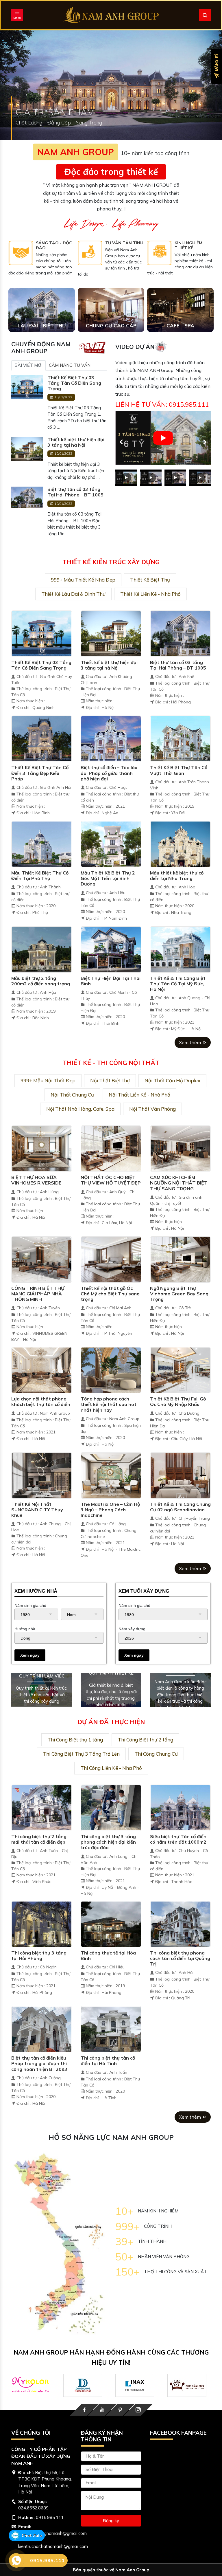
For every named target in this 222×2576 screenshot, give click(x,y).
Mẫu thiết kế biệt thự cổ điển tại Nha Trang (177, 876)
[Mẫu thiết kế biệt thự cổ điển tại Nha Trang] (180, 844)
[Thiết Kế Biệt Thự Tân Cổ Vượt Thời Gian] (180, 738)
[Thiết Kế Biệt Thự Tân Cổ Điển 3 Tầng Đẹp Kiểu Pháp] (42, 738)
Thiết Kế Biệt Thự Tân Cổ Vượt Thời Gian (179, 770)
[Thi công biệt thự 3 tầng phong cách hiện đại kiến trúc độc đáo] (111, 1807)
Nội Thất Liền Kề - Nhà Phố (139, 1095)
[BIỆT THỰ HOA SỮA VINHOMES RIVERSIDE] (42, 1148)
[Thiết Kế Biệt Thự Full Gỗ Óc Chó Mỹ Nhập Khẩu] (180, 1370)
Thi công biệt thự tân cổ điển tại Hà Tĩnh (108, 2061)
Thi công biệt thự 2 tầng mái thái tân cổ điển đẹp (39, 1839)
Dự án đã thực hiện (111, 1722)
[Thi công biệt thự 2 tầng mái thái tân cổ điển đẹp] (42, 1807)
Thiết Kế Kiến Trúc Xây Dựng (111, 562)
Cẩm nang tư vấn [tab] (70, 365)
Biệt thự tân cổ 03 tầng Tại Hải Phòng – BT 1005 (75, 492)
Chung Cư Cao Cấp (111, 326)
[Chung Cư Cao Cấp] (111, 310)
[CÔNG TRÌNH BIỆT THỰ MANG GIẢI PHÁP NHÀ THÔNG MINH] (42, 1259)
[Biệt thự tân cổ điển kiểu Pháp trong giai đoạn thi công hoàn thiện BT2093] (42, 2029)
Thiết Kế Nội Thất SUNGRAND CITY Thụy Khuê (37, 1510)
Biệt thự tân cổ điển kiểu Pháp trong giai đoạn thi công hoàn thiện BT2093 (39, 2063)
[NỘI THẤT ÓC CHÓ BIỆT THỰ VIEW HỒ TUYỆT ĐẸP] (111, 1148)
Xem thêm (190, 1042)
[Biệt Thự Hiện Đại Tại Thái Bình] (111, 949)
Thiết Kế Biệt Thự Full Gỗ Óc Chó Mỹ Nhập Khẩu (178, 1401)
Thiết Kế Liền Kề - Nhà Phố (150, 594)
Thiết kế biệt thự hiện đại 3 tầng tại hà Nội (76, 442)
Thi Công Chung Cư (156, 1754)
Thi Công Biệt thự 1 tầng (75, 1740)
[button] (17, 85)
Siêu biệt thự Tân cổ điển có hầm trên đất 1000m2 (178, 1839)
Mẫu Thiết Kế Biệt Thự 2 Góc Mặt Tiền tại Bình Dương (108, 878)
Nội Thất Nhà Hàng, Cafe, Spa (80, 1109)
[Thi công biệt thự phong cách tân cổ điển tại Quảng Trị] (180, 1923)
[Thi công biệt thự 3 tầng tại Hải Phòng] (42, 1923)
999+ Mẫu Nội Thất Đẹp (48, 1080)
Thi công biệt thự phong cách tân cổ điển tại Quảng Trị (180, 1958)
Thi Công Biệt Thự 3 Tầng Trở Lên (81, 1754)
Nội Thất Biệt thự (110, 1080)
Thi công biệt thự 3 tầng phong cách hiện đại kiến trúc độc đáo (108, 1842)
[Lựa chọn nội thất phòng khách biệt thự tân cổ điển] (42, 1370)
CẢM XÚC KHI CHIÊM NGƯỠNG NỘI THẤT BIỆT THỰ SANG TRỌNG (179, 1183)
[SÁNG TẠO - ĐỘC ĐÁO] (21, 253)
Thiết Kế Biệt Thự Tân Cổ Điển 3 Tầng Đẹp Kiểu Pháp (40, 773)
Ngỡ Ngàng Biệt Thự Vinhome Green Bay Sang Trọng (179, 1294)
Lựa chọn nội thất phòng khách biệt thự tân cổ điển (41, 1401)
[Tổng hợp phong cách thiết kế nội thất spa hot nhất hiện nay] (111, 1370)
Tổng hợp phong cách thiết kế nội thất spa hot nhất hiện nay (109, 1404)
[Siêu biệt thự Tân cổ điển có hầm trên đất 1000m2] (180, 1807)
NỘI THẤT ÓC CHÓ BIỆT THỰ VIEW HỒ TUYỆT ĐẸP (111, 1180)
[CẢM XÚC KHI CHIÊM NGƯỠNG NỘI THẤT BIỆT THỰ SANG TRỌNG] (180, 1148)
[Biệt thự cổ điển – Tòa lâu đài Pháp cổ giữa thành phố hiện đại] (111, 738)
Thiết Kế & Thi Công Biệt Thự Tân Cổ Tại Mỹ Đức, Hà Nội (178, 984)
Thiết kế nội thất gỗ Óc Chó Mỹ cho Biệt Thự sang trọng (110, 1294)
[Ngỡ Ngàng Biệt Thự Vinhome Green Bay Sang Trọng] (180, 1259)
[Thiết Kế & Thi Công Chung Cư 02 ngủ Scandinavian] (180, 1475)
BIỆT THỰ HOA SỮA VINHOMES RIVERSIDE (36, 1180)
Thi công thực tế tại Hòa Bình (108, 1956)
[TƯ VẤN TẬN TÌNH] (90, 253)
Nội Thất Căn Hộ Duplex (172, 1080)
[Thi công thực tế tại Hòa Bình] (111, 1923)
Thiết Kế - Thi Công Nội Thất (111, 1063)
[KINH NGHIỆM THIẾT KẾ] (159, 253)
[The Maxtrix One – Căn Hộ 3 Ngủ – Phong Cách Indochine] (111, 1475)
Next (202, 439)
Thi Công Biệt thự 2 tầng (145, 1740)
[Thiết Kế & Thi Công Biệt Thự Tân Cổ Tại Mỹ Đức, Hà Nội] (180, 949)
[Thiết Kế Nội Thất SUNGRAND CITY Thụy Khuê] (42, 1475)
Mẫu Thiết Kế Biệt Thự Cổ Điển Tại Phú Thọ (40, 876)
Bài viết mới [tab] (28, 365)
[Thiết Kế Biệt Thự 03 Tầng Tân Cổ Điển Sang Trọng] (27, 386)
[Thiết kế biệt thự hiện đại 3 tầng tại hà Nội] (27, 448)
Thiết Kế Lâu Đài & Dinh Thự (73, 594)
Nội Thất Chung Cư (72, 1095)
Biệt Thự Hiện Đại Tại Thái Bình (111, 981)
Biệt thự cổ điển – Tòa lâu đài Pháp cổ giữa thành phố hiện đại (109, 773)
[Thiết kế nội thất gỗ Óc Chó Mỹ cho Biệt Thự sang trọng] (111, 1259)
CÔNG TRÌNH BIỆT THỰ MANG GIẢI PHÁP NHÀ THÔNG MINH (38, 1294)
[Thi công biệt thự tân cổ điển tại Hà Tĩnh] (111, 2029)
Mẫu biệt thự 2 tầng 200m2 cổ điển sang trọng (41, 981)
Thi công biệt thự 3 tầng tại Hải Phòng (39, 1956)
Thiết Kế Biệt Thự (150, 580)
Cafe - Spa (180, 326)
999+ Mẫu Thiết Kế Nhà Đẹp (83, 580)
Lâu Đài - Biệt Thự (42, 326)
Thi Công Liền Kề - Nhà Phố (111, 1768)
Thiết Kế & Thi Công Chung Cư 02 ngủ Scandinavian (180, 1507)
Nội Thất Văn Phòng (152, 1109)
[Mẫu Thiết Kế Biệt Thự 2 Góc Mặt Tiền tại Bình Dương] (111, 844)
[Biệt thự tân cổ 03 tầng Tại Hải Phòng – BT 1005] (27, 497)
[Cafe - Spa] (180, 310)
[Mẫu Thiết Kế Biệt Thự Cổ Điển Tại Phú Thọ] (42, 844)
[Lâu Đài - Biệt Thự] (42, 310)
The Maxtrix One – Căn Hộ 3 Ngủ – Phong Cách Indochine (110, 1510)
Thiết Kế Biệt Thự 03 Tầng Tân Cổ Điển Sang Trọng (74, 383)
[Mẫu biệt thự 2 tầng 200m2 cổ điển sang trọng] (42, 949)
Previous (118, 439)
